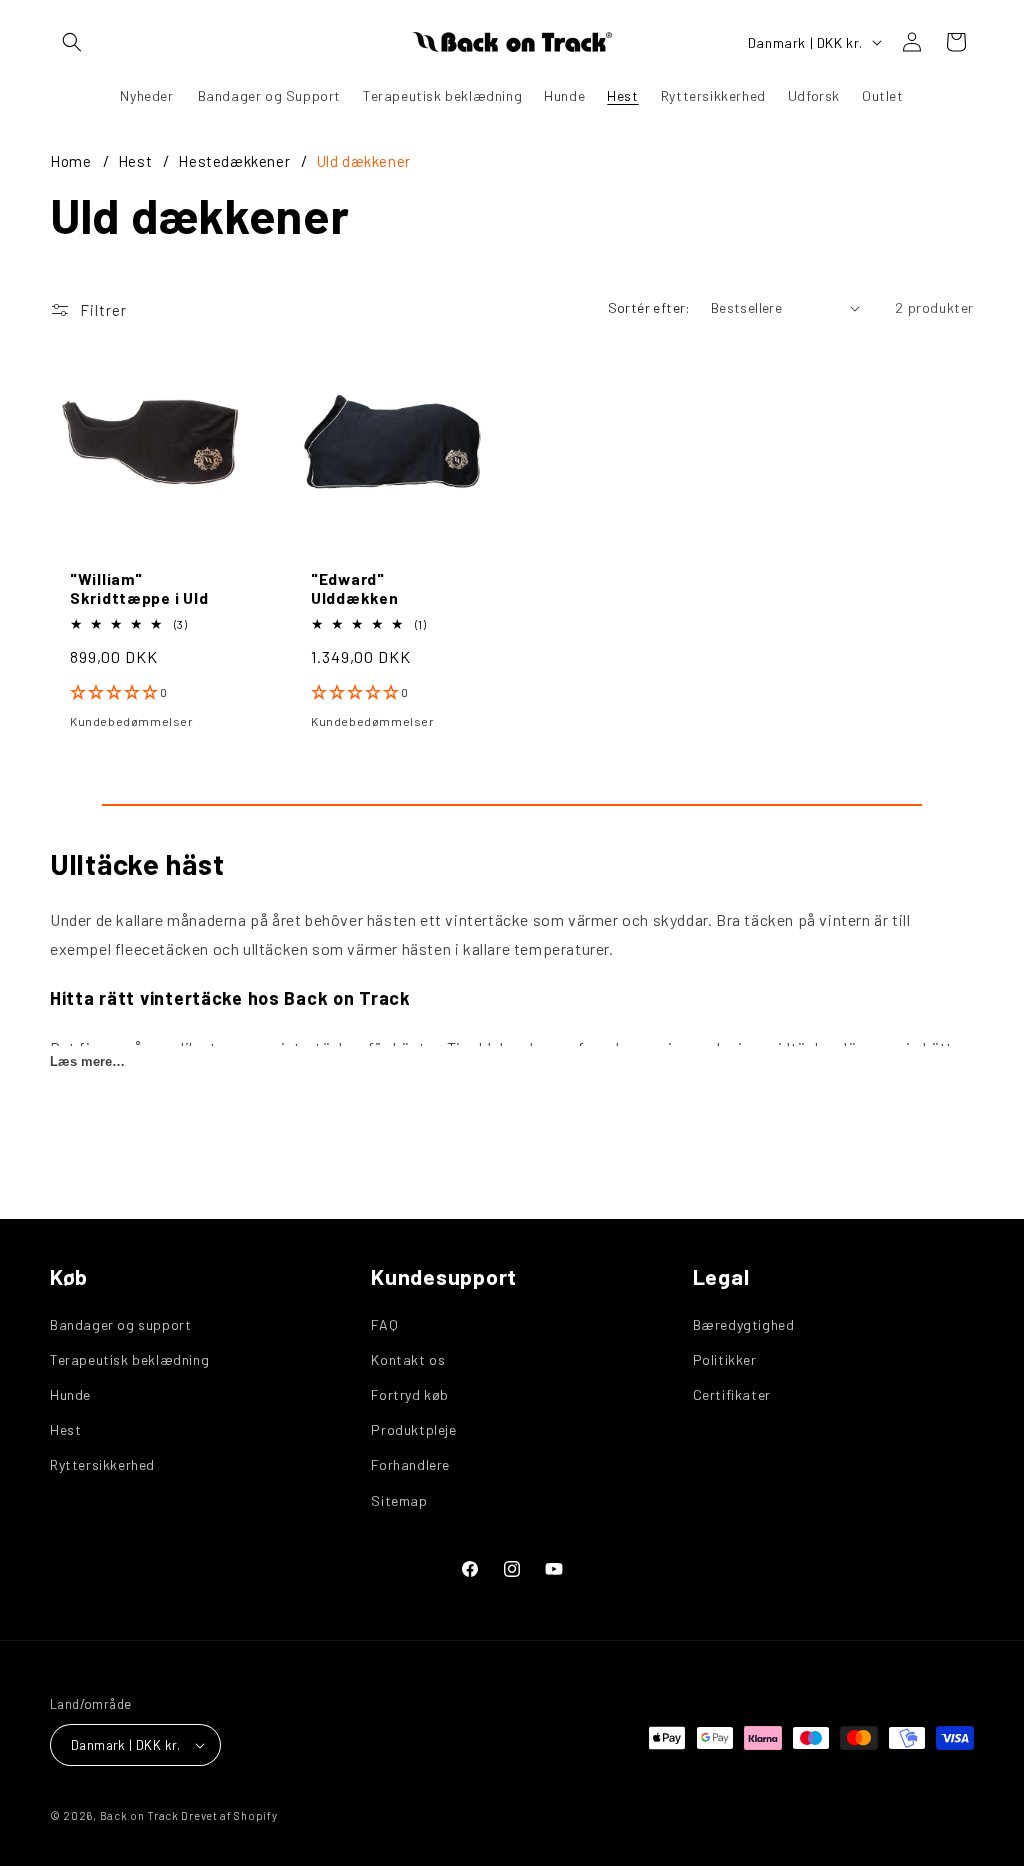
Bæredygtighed (744, 1324)
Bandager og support (120, 1324)
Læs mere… (87, 1061)
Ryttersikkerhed (102, 1464)
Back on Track (139, 1815)
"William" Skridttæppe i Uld (139, 588)
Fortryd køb (410, 1394)
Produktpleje (413, 1429)
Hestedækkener (235, 161)
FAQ (384, 1324)
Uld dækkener (364, 161)
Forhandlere (410, 1464)
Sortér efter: (649, 307)
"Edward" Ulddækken (354, 588)
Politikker (725, 1359)
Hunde (70, 1394)
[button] (72, 42)
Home (70, 161)
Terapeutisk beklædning (129, 1359)
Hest (137, 161)
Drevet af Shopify (229, 1815)
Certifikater (732, 1394)
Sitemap (399, 1500)
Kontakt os (408, 1359)
